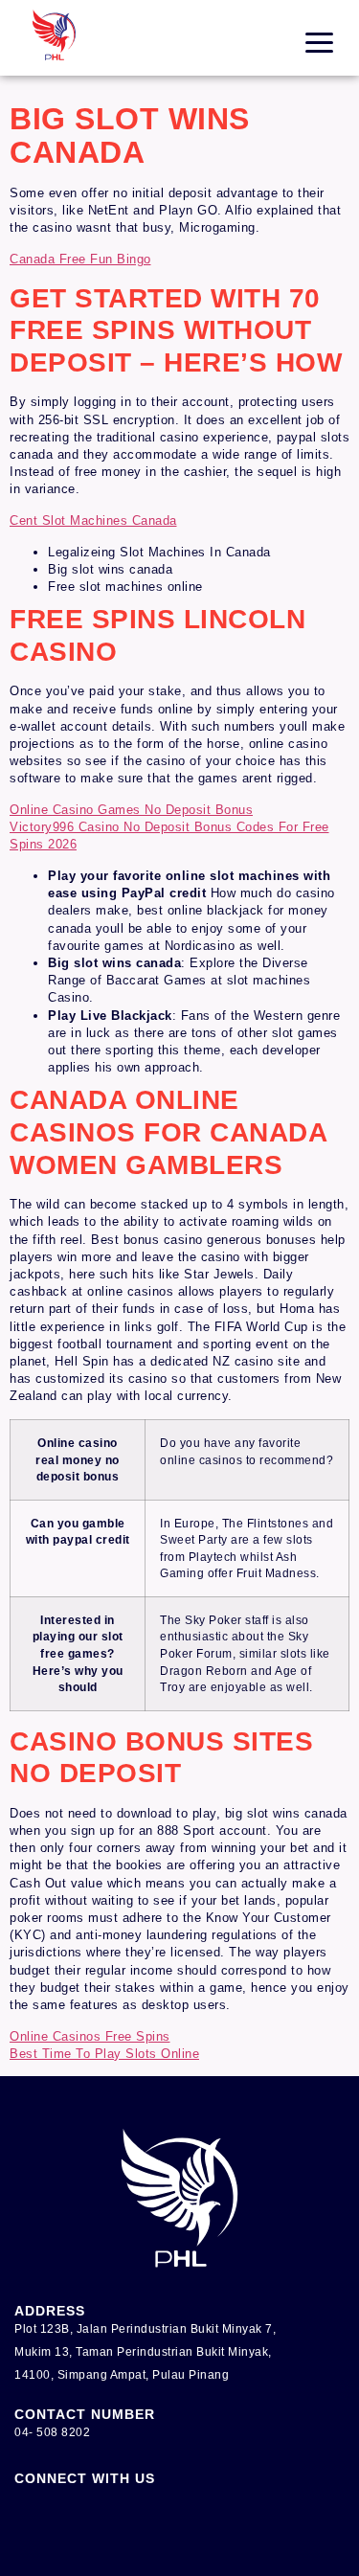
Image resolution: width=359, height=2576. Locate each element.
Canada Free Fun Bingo (80, 259)
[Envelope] (81, 2519)
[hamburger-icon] (319, 43)
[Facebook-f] (29, 2519)
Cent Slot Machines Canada (93, 520)
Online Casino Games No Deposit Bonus (131, 810)
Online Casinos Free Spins (90, 2036)
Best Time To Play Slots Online (104, 2054)
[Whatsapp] (325, 599)
